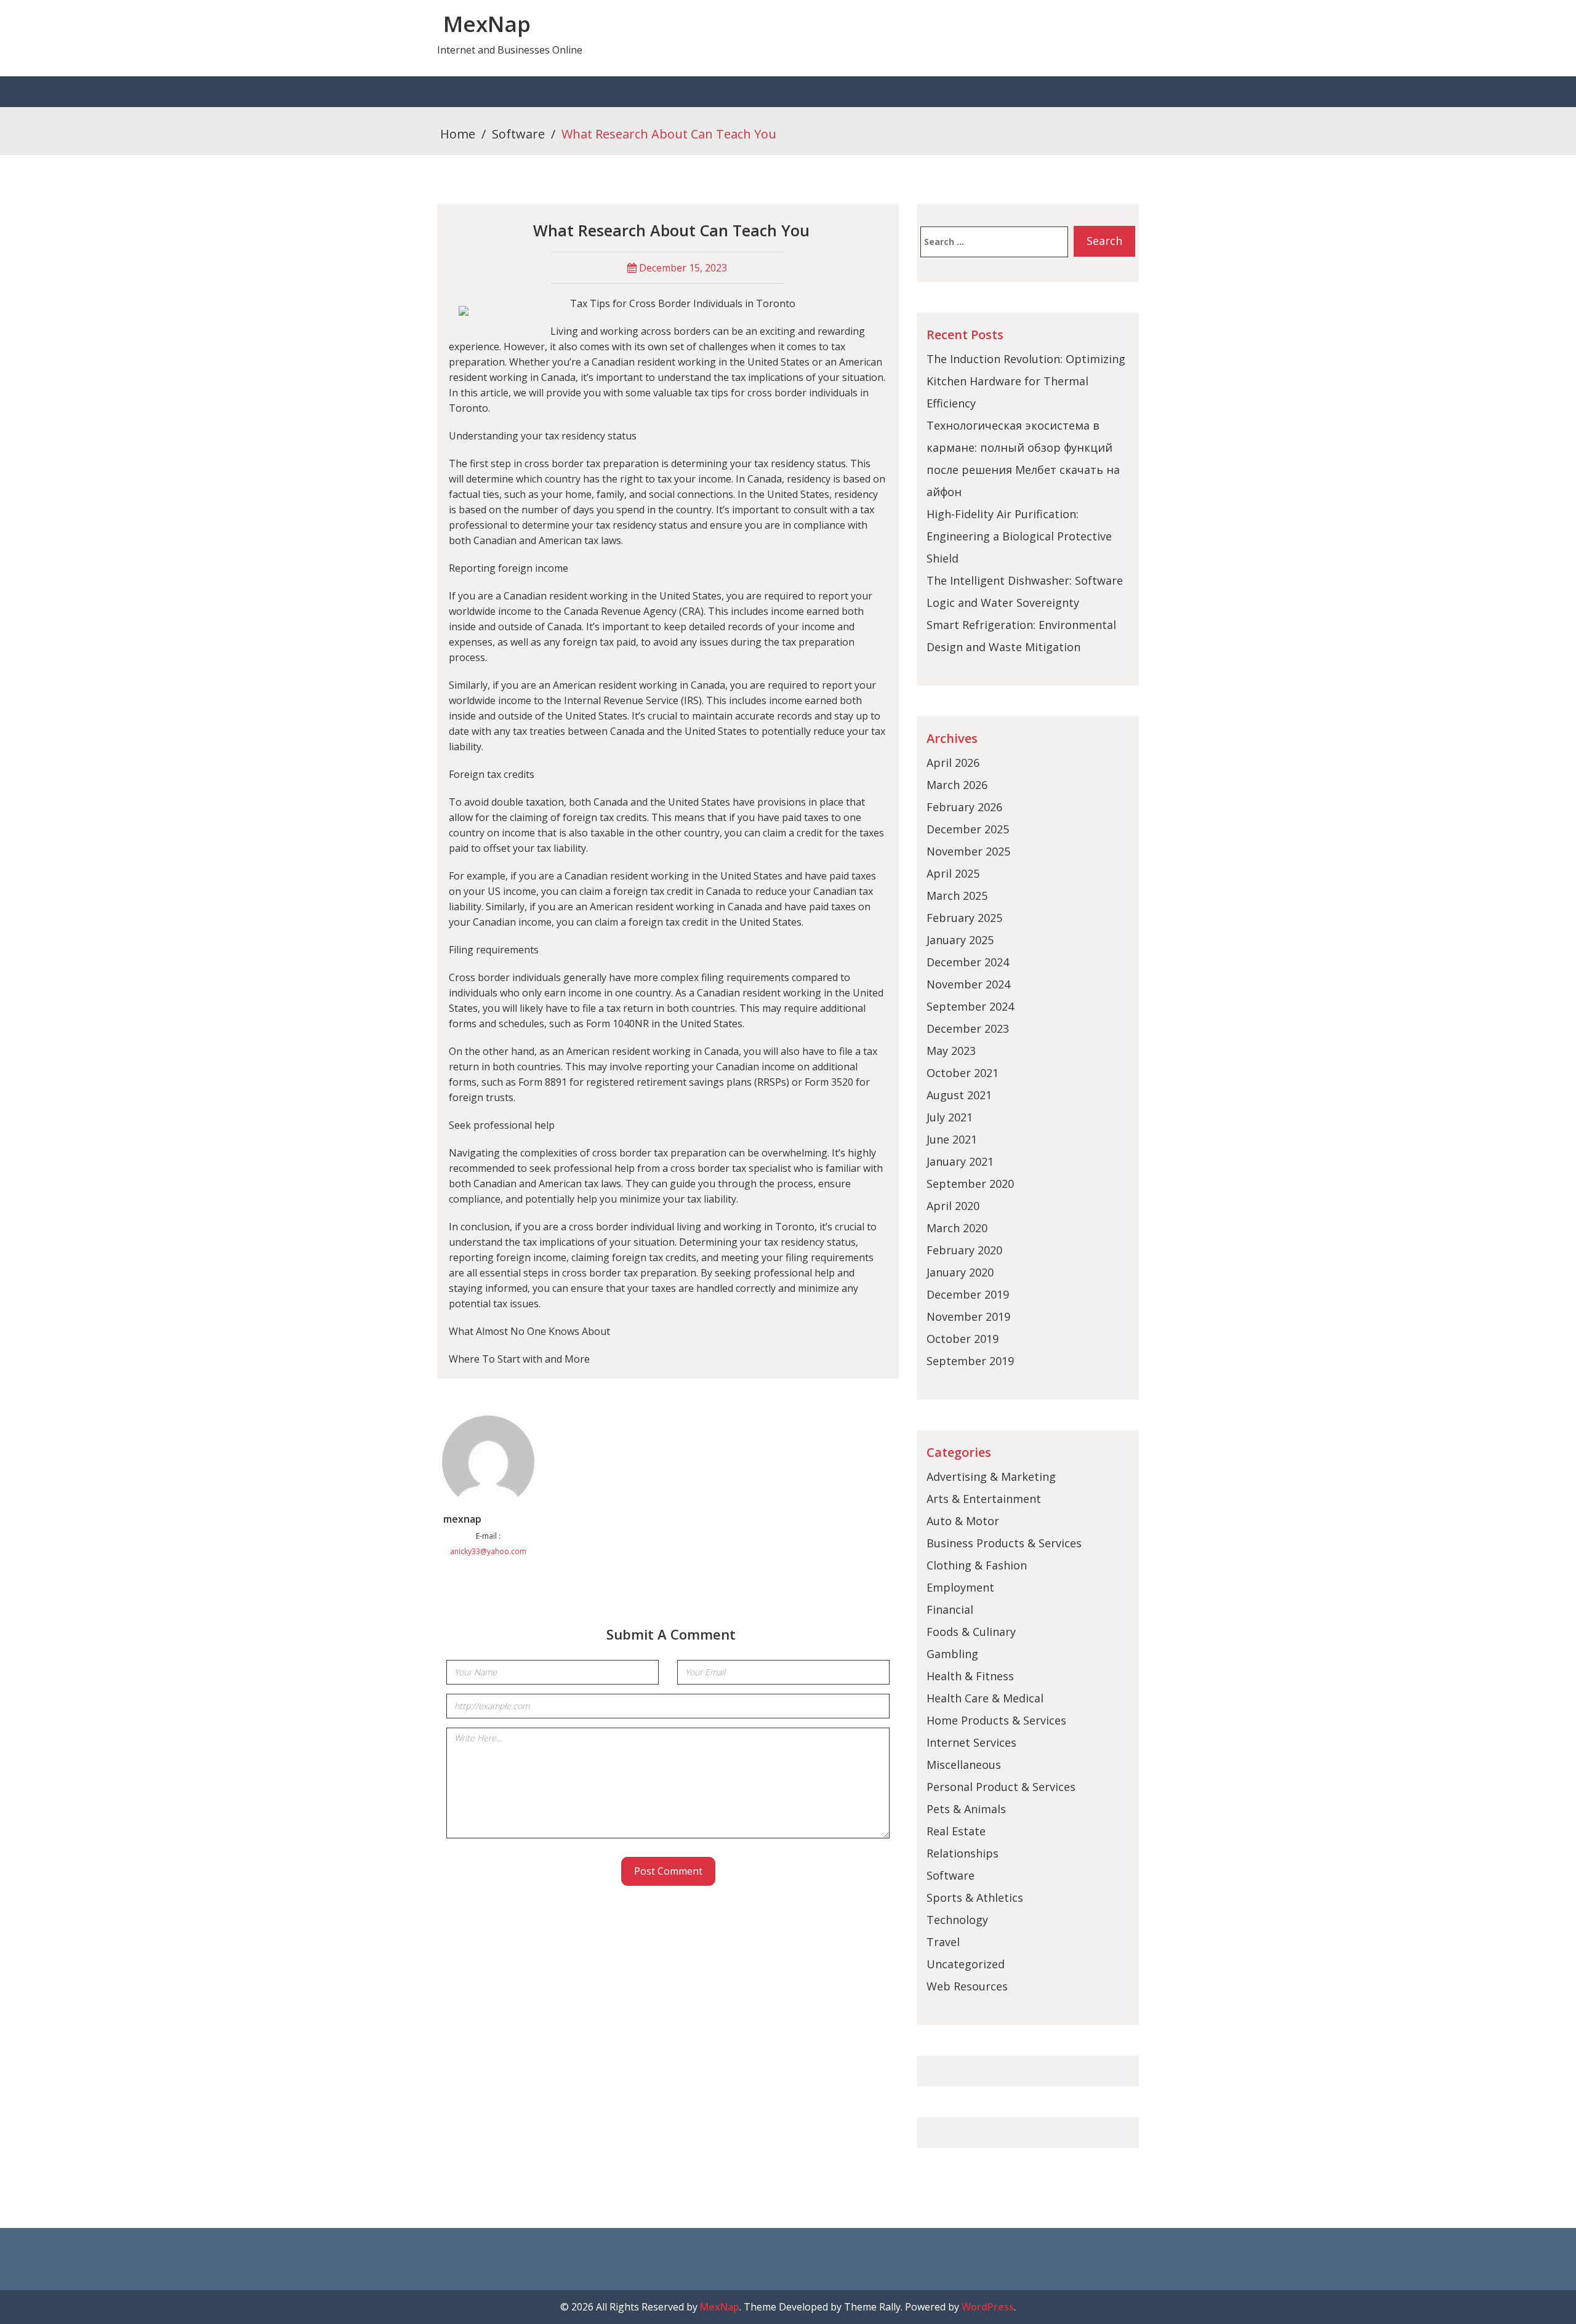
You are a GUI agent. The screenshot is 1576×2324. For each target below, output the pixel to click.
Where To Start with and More (519, 1359)
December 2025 (968, 829)
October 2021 (963, 1073)
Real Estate (956, 1831)
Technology (957, 1920)
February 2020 (964, 1250)
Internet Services (971, 1742)
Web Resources (967, 1986)
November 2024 (968, 984)
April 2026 (953, 763)
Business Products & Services (1004, 1543)
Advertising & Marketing (991, 1477)
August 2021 (959, 1095)
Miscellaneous (964, 1765)
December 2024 (968, 962)
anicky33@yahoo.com (488, 1551)
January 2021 (960, 1161)
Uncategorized (966, 1964)
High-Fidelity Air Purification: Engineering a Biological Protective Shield (1019, 536)
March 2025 (957, 896)
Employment (960, 1587)
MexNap (487, 24)
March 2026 (957, 785)
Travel (943, 1942)
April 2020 (953, 1206)
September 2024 (970, 1006)
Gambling (952, 1654)
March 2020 (957, 1228)
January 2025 (960, 940)
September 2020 (970, 1184)
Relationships (963, 1853)
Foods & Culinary (971, 1632)
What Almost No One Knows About (529, 1331)
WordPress (988, 2307)
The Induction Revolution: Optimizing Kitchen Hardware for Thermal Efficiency (1026, 381)
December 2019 (968, 1294)
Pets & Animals (966, 1809)
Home (458, 134)
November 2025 (968, 851)
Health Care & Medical (985, 1698)
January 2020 (960, 1272)
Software (518, 134)
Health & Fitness (970, 1676)
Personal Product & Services (1001, 1787)
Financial (950, 1609)
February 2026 (964, 807)
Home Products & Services (996, 1720)
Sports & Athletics (975, 1897)
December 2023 (968, 1028)
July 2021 (950, 1117)
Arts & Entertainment (984, 1499)
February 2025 (964, 918)
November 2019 (968, 1316)
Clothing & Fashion (977, 1565)
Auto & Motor (963, 1521)
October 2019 (963, 1339)
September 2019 (970, 1361)
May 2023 (951, 1051)
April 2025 (953, 873)
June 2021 (952, 1139)
